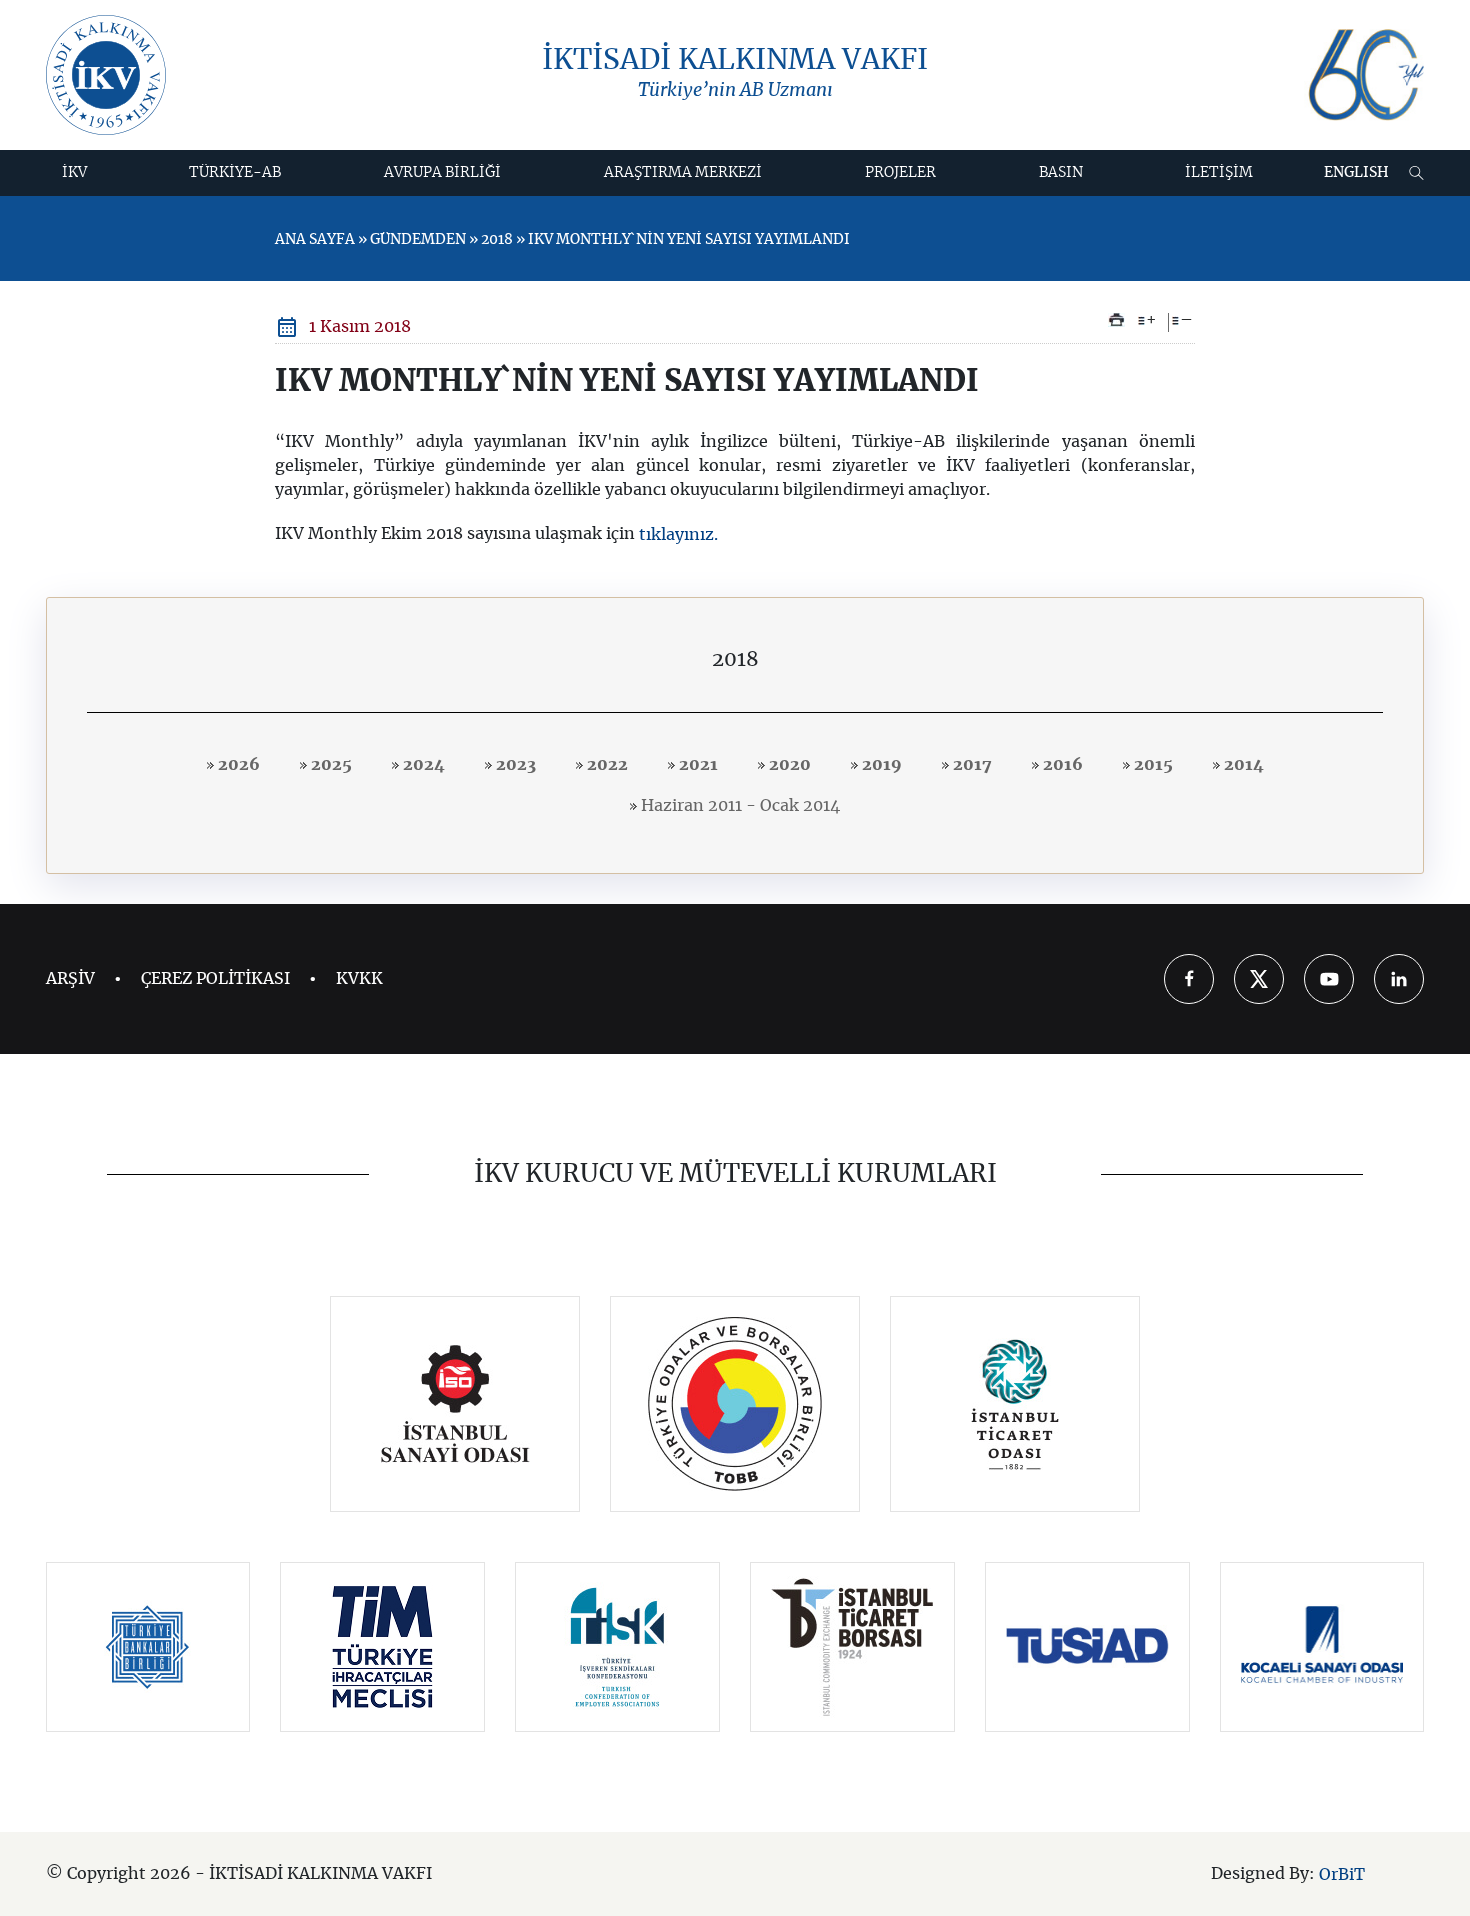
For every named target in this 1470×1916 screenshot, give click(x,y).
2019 (880, 765)
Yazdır (1116, 320)
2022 (605, 765)
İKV (74, 173)
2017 (970, 765)
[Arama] (1416, 173)
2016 (1061, 765)
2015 (1151, 765)
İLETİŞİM (1219, 173)
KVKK (359, 979)
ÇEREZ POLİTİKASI (215, 979)
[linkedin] (1399, 979)
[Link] (455, 1404)
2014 (1242, 765)
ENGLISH (1356, 173)
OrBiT (1342, 1874)
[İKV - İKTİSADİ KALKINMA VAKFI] (106, 75)
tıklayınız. (678, 535)
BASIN (1061, 173)
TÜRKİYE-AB (235, 173)
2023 (514, 765)
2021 (696, 765)
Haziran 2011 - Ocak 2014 (738, 806)
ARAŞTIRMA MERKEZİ (683, 173)
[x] (1259, 979)
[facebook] (1189, 979)
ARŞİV (70, 979)
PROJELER (900, 173)
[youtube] (1329, 979)
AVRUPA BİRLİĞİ (442, 173)
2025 (329, 765)
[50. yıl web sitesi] (1364, 75)
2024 (422, 765)
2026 (237, 765)
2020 (788, 765)
